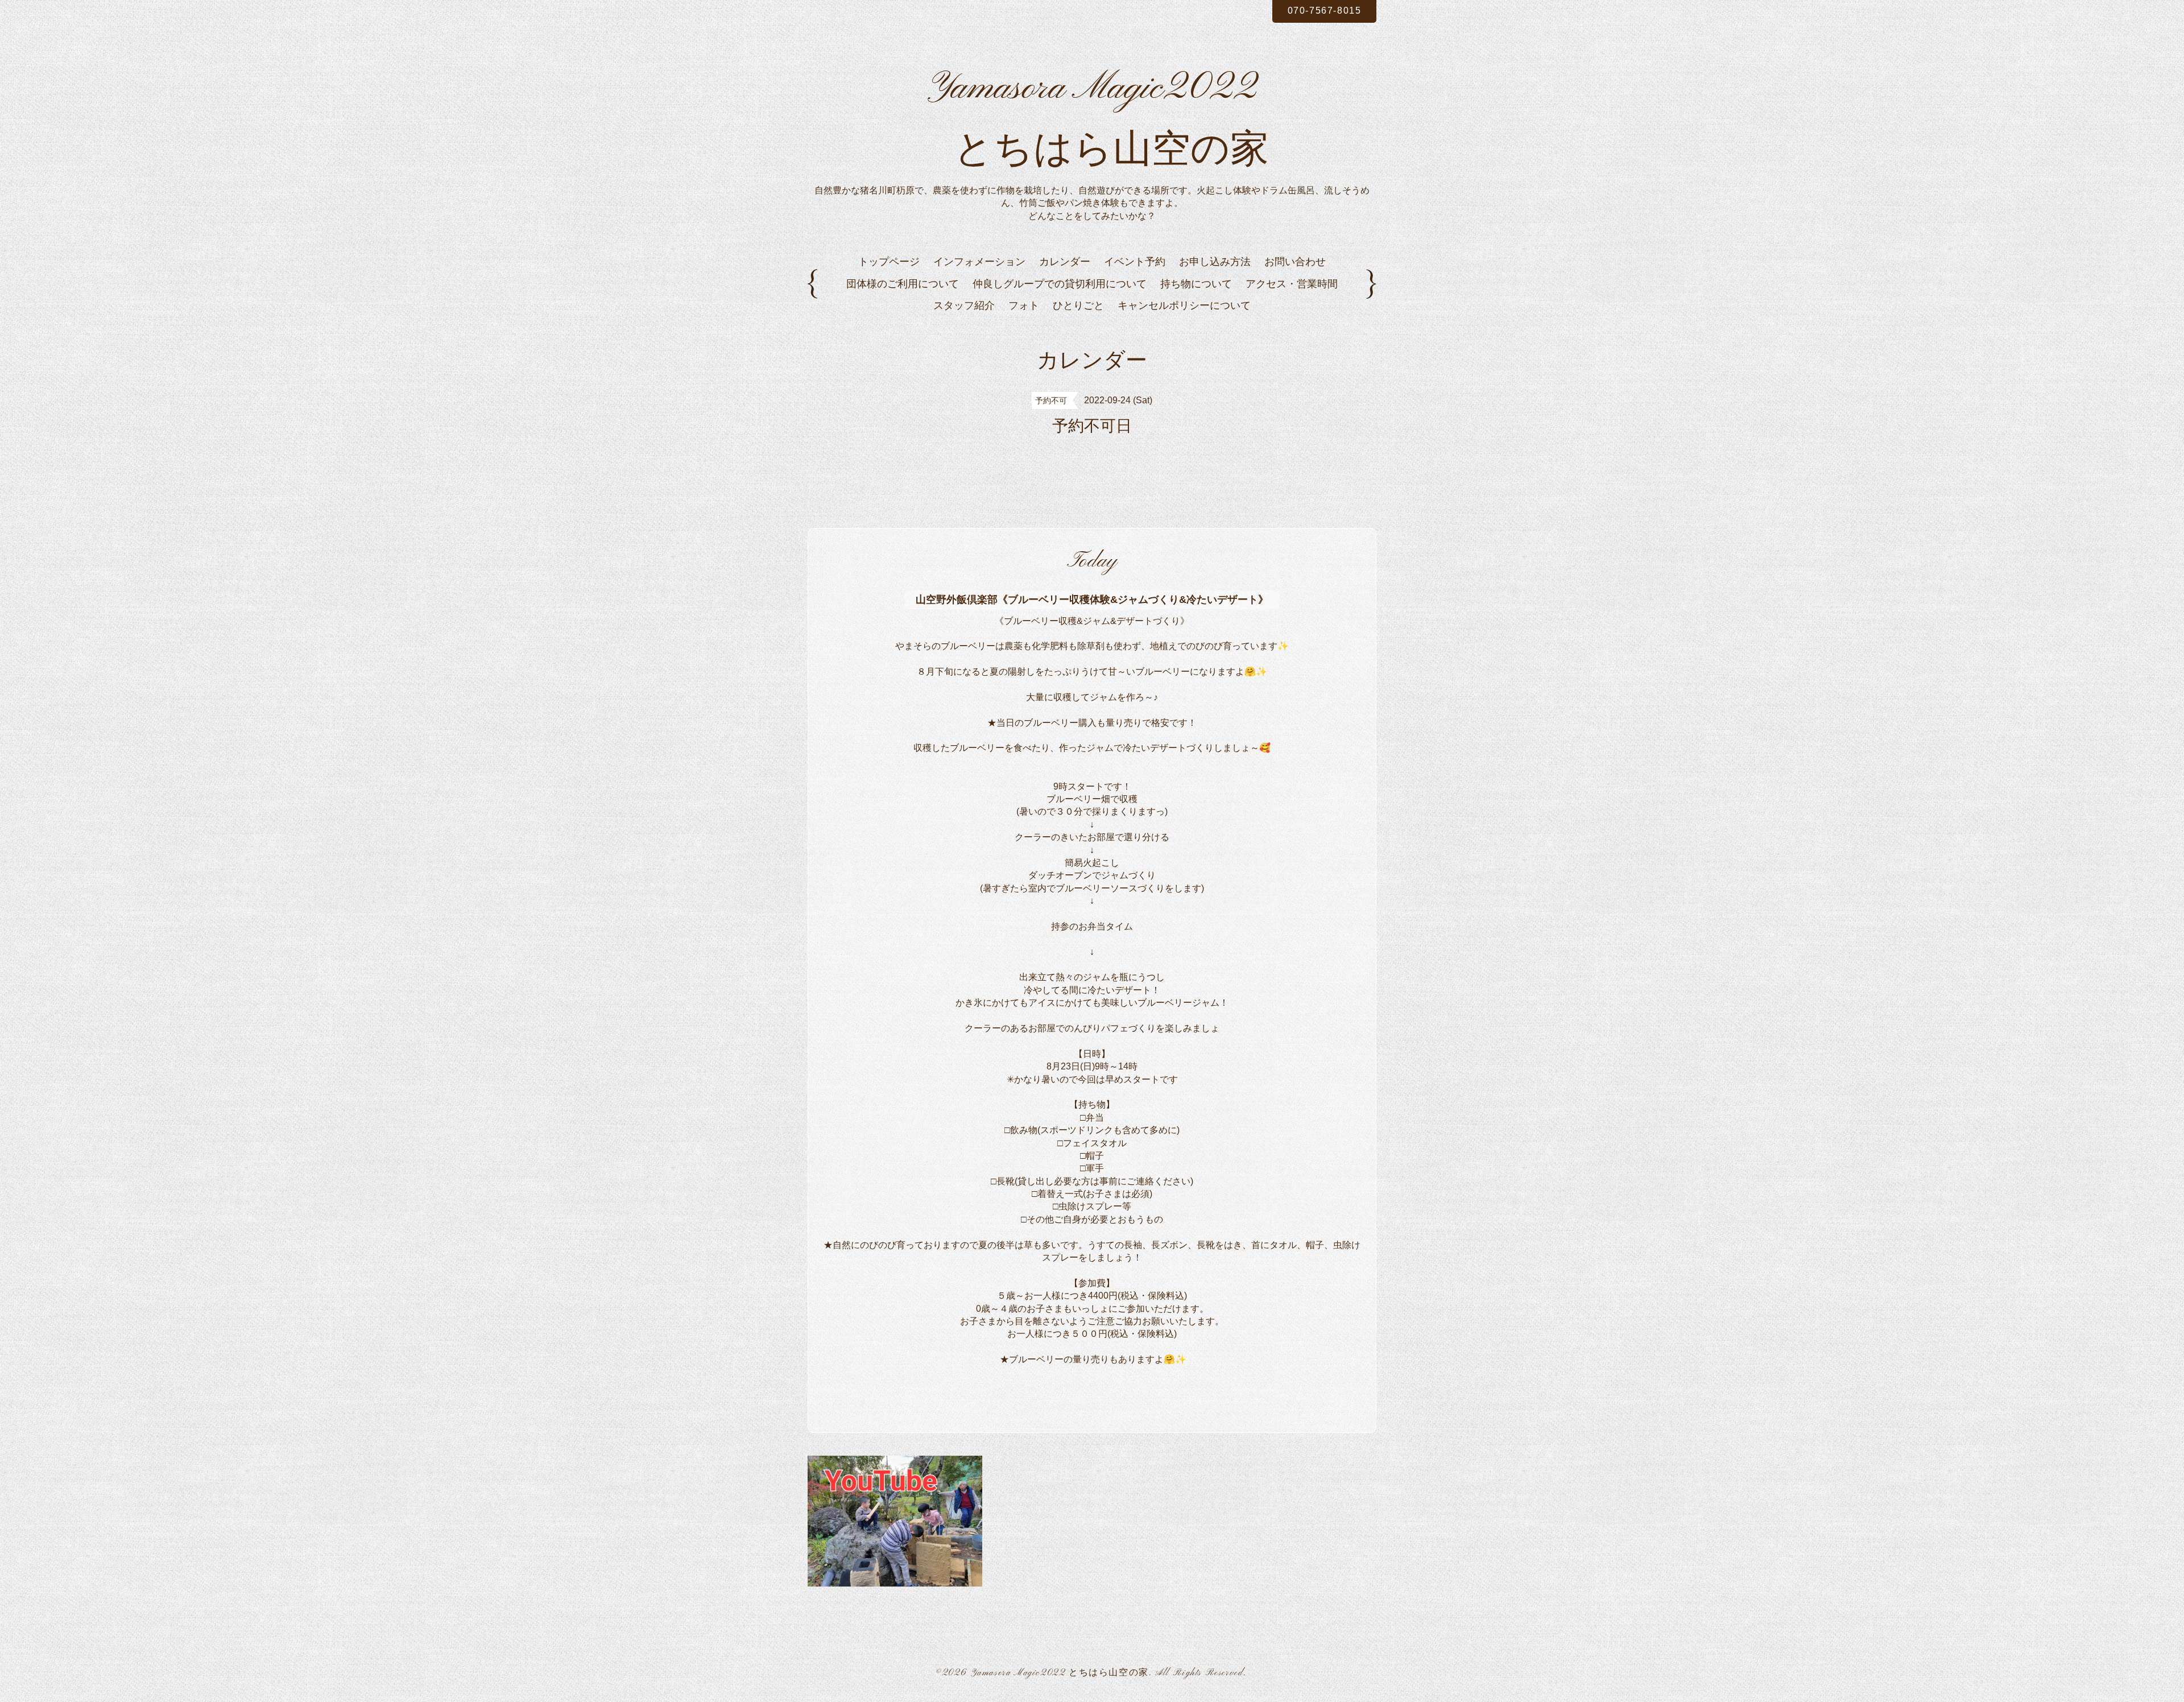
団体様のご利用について (903, 284)
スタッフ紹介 (964, 305)
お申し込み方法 (1215, 262)
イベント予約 (1135, 262)
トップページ (889, 262)
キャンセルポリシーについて (1184, 305)
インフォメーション (979, 262)
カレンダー (1065, 262)
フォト (1024, 305)
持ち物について (1196, 284)
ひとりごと (1078, 305)
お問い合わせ (1295, 262)
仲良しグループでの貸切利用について (1060, 284)
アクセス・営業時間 (1292, 284)
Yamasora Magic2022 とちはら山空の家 (1060, 1673)
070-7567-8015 (1325, 11)
